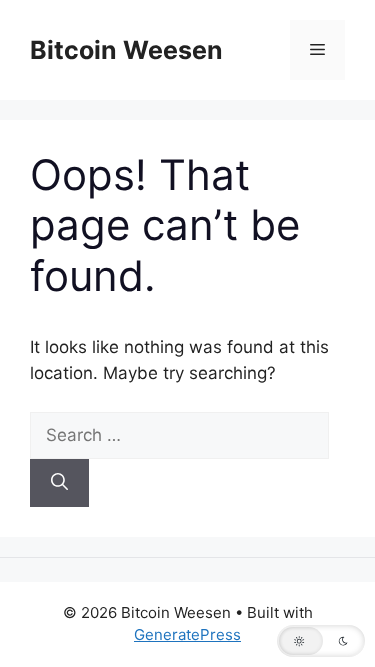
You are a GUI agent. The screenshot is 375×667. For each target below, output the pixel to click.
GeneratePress (187, 634)
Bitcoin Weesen (126, 50)
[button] (321, 641)
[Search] (59, 483)
